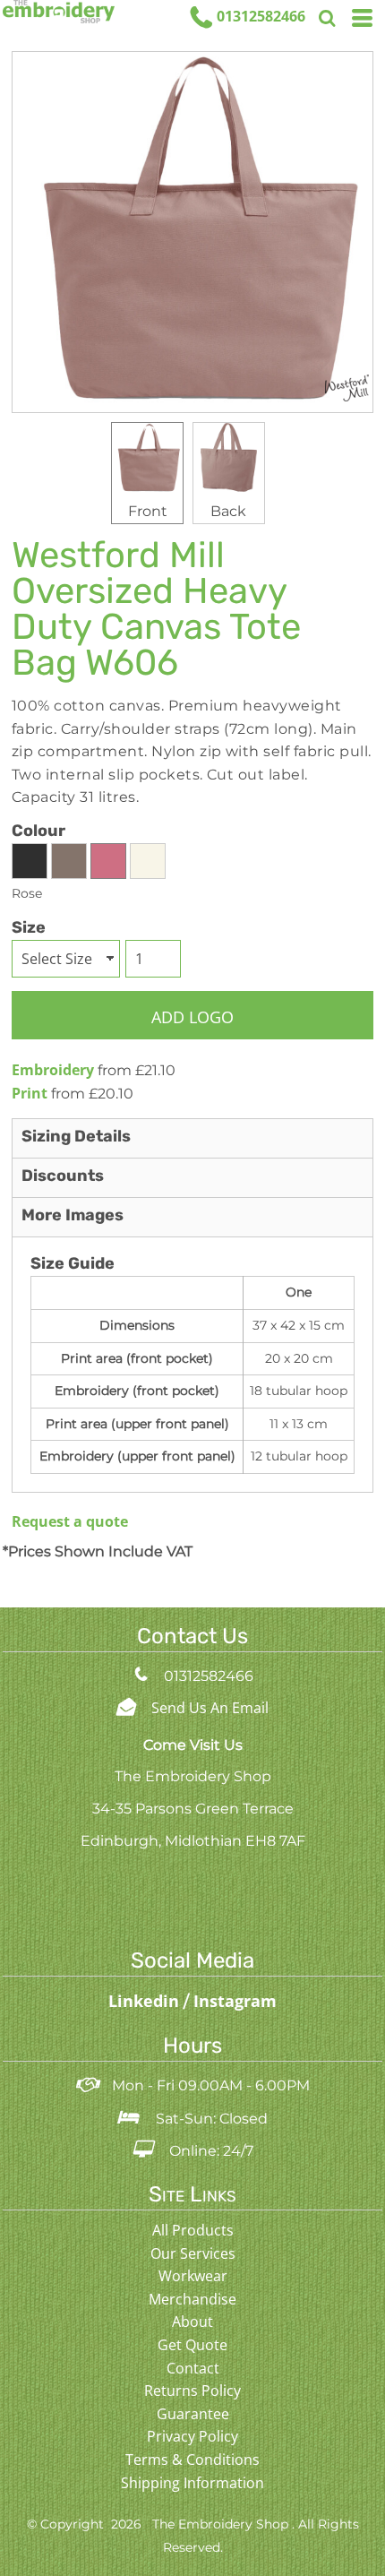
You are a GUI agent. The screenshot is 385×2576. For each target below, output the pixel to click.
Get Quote (192, 2345)
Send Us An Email (210, 1708)
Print (30, 1093)
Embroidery (53, 1070)
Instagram (235, 2001)
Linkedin (146, 2001)
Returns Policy (192, 2391)
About (192, 2322)
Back (228, 511)
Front (148, 511)
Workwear (193, 2276)
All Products (193, 2230)
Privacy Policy (192, 2436)
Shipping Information (192, 2483)
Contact (193, 2368)
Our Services (193, 2253)
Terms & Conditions (192, 2460)
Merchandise (192, 2299)
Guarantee (193, 2414)
